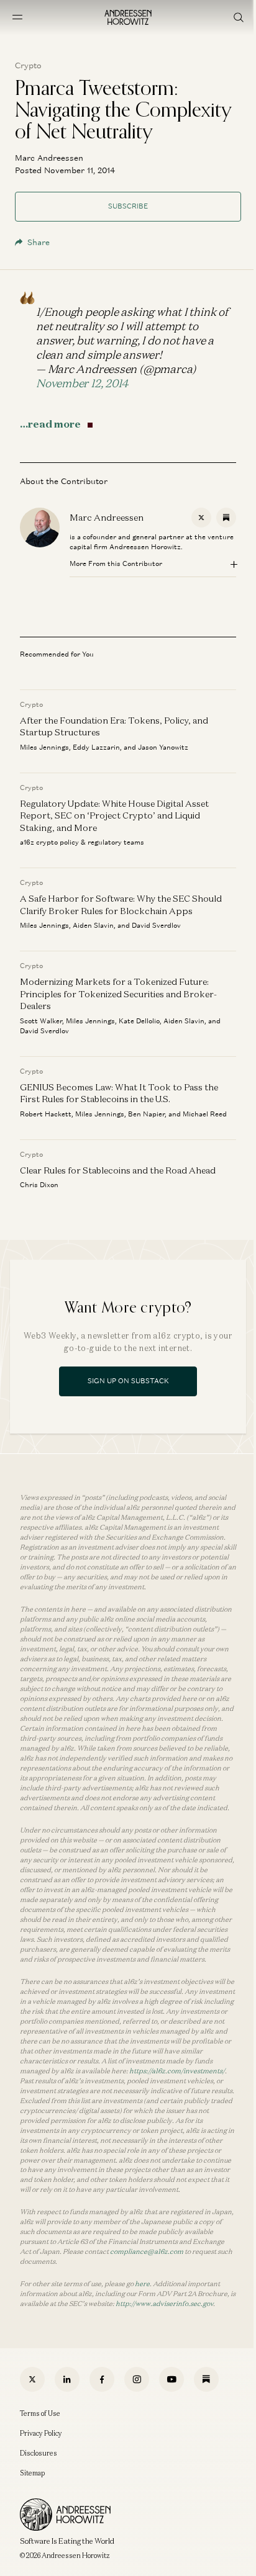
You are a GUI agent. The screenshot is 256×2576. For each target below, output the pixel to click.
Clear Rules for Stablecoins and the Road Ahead (118, 1169)
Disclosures (39, 2453)
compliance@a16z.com (147, 2251)
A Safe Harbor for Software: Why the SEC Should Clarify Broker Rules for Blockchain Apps (121, 904)
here (142, 2284)
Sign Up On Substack (128, 1381)
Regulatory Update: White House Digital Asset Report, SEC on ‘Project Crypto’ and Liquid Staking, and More (114, 815)
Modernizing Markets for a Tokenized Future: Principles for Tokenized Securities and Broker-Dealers (118, 994)
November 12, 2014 (82, 383)
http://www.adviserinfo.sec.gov (164, 2304)
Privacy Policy (41, 2433)
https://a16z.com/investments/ (177, 2071)
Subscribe (128, 206)
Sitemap (32, 2473)
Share (39, 242)
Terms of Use (40, 2413)
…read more (50, 424)
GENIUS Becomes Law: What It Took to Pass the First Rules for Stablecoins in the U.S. (119, 1093)
